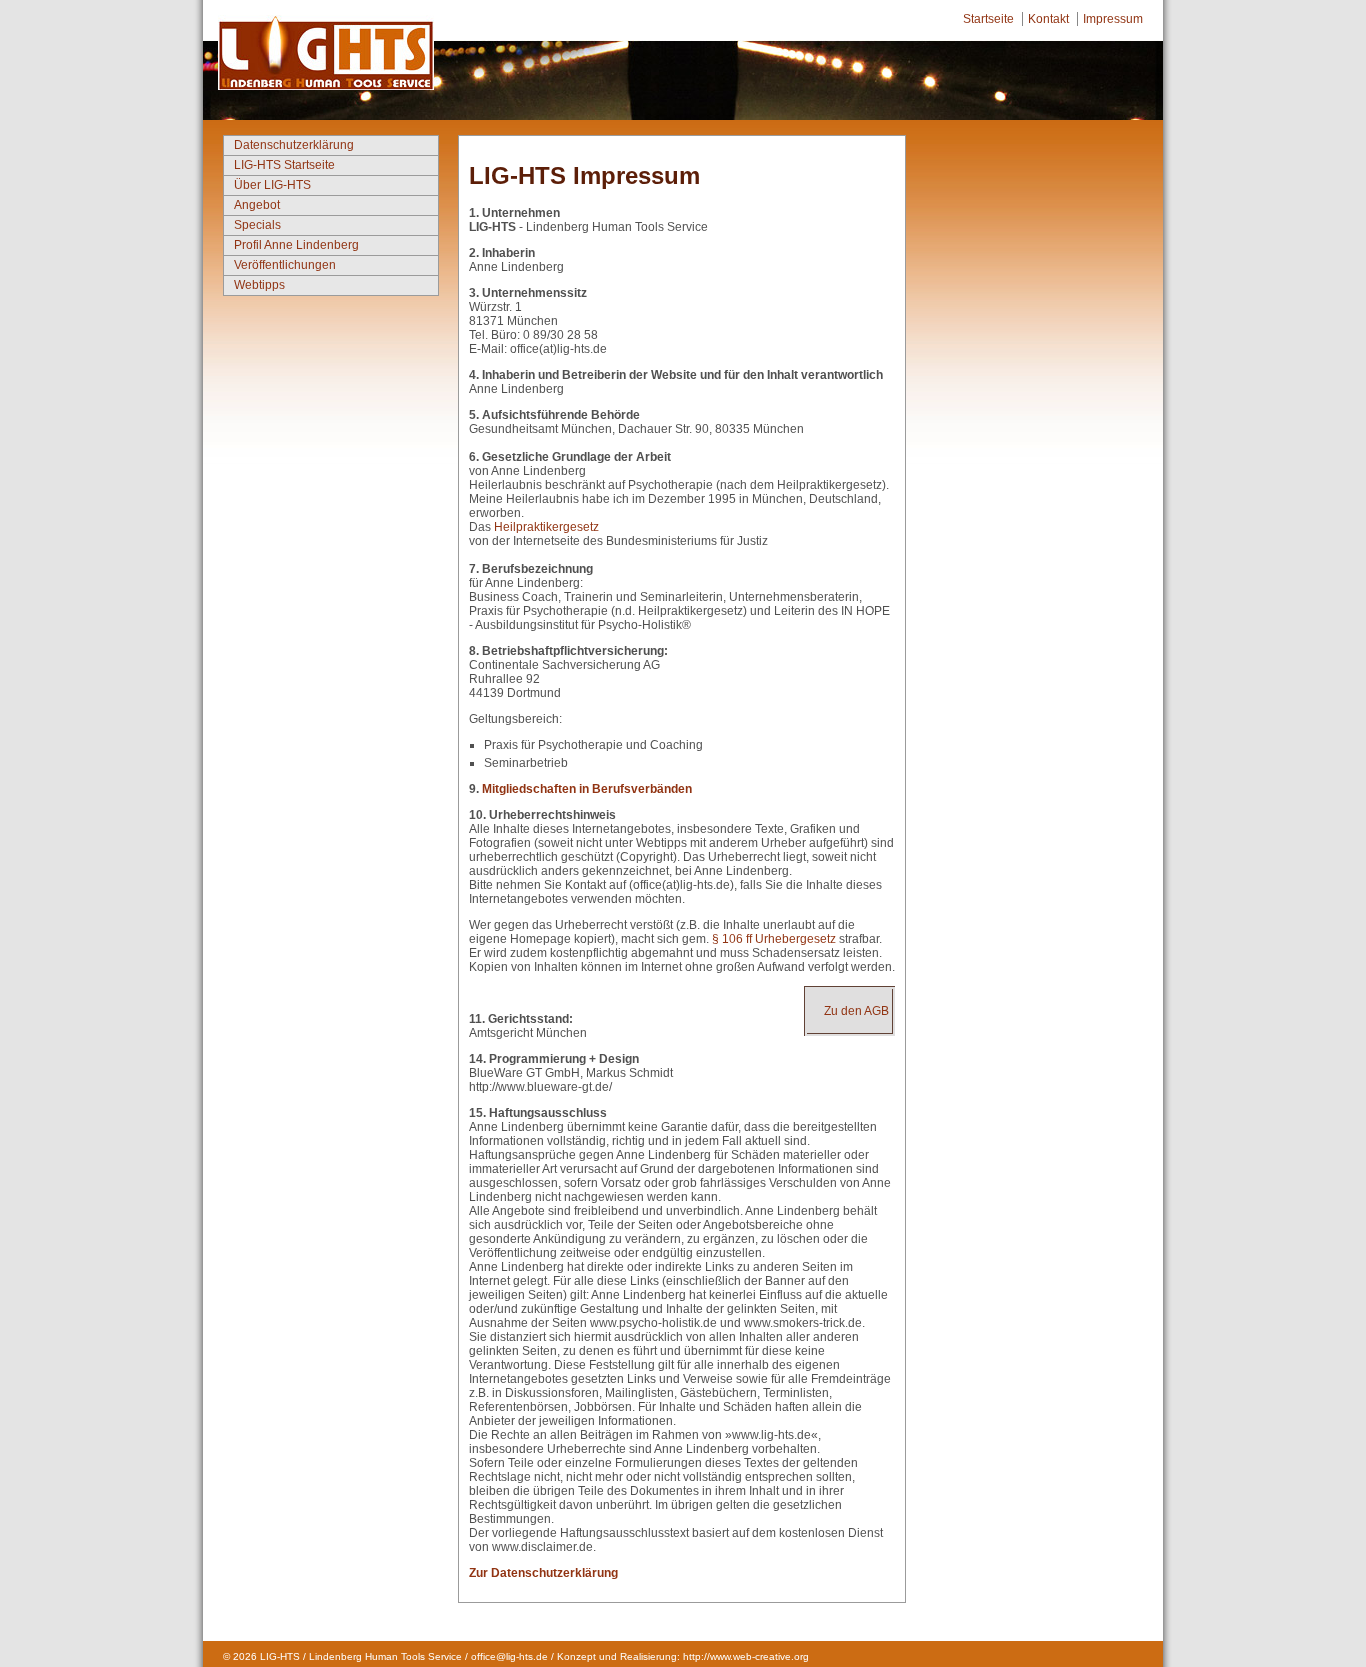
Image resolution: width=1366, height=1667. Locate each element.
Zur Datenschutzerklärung (543, 1573)
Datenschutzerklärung (294, 145)
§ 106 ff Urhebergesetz (774, 939)
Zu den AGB (856, 1011)
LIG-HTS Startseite (284, 165)
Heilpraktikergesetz (546, 527)
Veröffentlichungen (285, 265)
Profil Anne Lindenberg (296, 245)
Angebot (257, 205)
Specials (257, 225)
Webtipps (259, 285)
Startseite (988, 19)
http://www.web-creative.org (746, 1656)
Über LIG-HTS (272, 185)
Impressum (1113, 19)
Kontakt (1048, 19)
